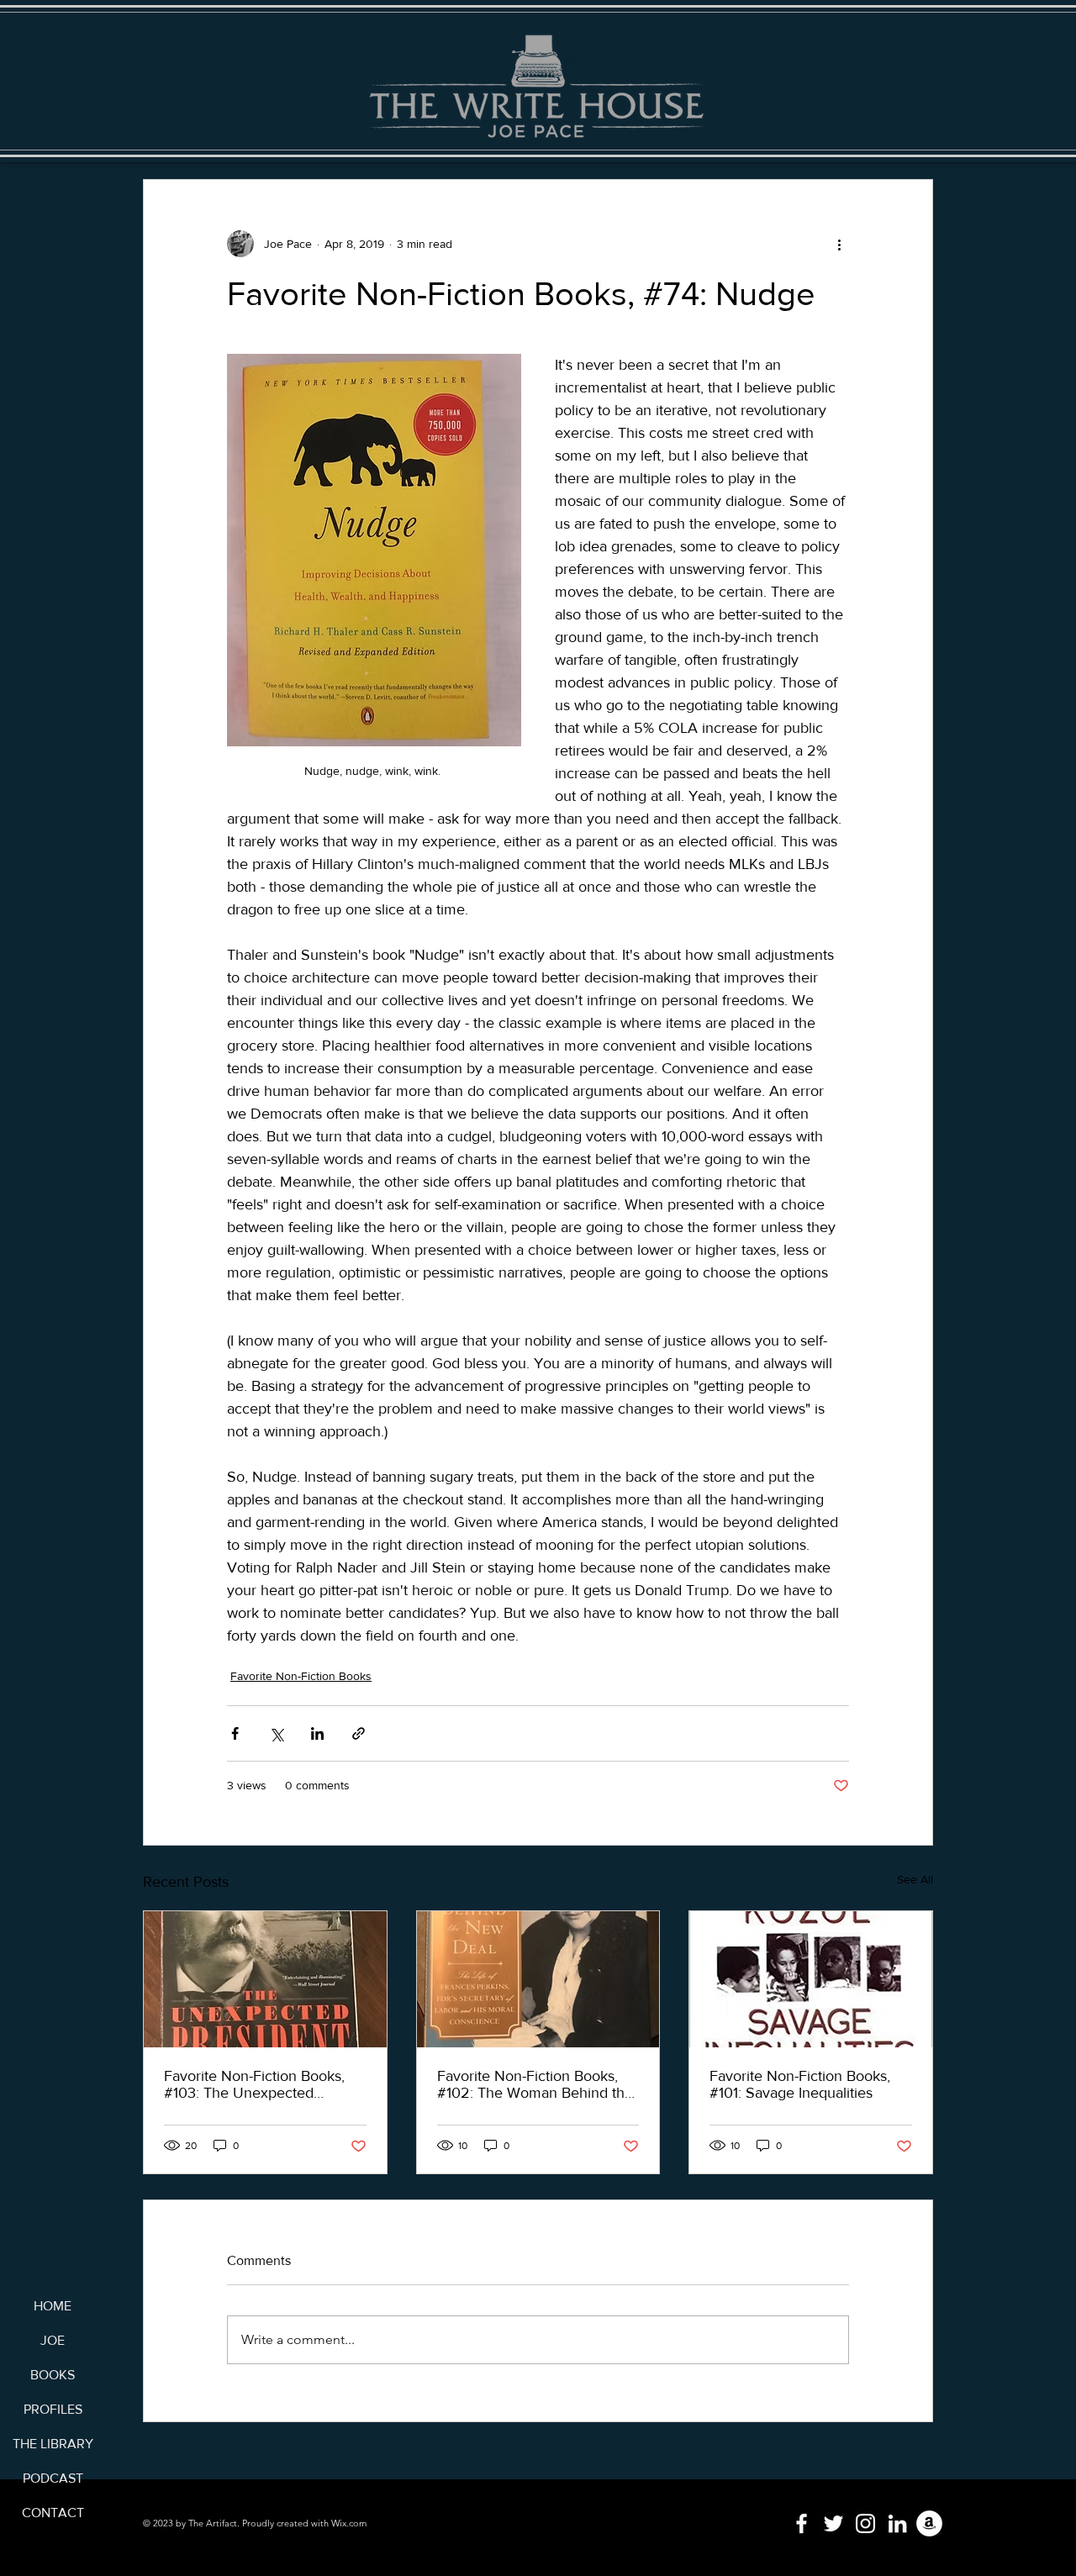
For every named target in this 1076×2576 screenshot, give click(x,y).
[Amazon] (929, 2523)
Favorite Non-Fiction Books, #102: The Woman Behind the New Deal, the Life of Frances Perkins (535, 2084)
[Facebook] (802, 2523)
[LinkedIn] (897, 2523)
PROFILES (53, 2409)
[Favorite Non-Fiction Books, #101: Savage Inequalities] (811, 1979)
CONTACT (53, 2513)
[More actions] (839, 244)
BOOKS (53, 2375)
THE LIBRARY (53, 2444)
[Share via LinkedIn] (317, 1733)
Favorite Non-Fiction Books (301, 1676)
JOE (53, 2340)
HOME (53, 2306)
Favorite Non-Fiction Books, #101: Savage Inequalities (800, 2084)
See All (915, 1879)
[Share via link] (359, 1733)
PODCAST (53, 2478)
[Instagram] (865, 2523)
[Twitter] (833, 2523)
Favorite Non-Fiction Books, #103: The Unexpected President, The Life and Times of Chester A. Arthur (261, 2084)
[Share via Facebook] (235, 1733)
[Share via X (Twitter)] (276, 1733)
